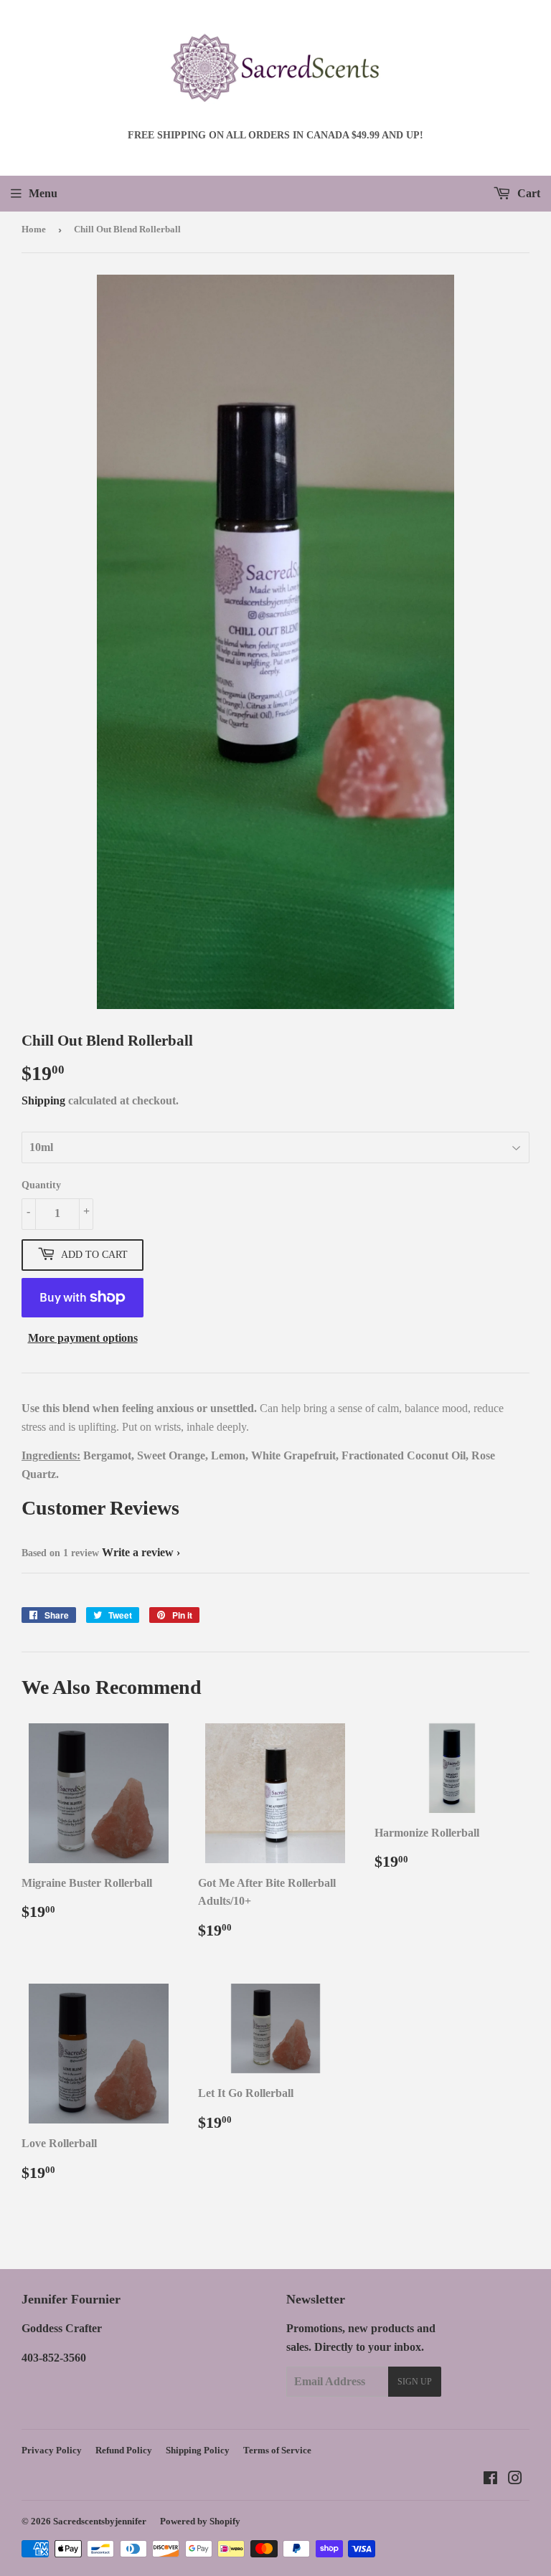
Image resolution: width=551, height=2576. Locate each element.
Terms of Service (277, 2450)
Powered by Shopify (200, 2521)
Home (34, 229)
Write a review (138, 1552)
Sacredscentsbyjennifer (100, 2521)
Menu (43, 193)
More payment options (83, 1338)
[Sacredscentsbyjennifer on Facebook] (490, 2480)
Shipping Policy (198, 2450)
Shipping (43, 1100)
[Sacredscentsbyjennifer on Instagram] (515, 2480)
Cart (527, 193)
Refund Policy (124, 2450)
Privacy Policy (52, 2450)
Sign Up (415, 2382)
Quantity (41, 1185)
